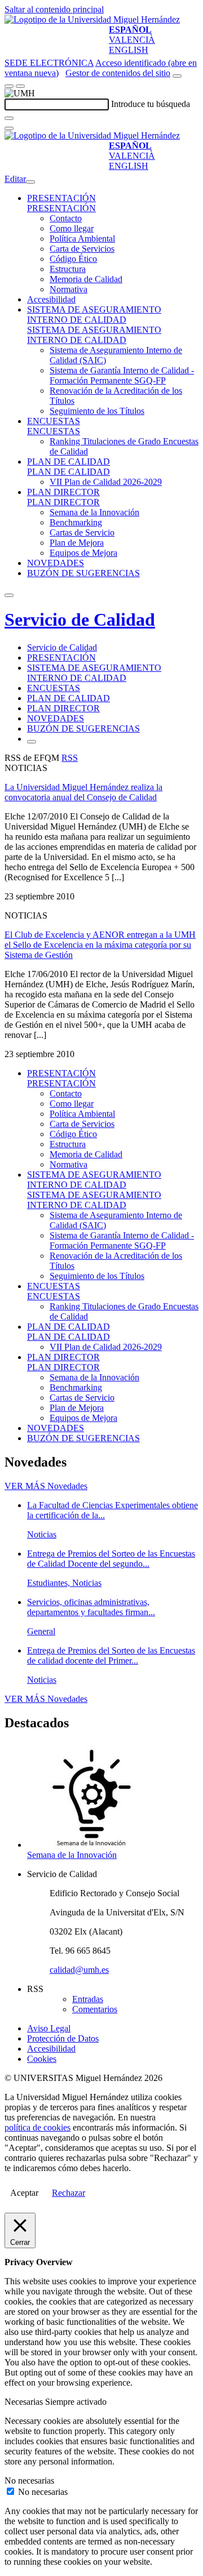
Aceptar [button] (24, 2193)
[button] (61, 208)
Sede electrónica (49, 63)
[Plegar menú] (30, 182)
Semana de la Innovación (94, 512)
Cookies (42, 2059)
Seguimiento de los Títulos (97, 411)
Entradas (88, 1999)
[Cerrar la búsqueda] (9, 128)
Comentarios (95, 2009)
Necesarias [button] (25, 2402)
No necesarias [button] (29, 2481)
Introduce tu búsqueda (151, 104)
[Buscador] (177, 76)
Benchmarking (76, 522)
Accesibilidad (51, 299)
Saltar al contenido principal (54, 9)
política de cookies (37, 2127)
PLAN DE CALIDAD (69, 462)
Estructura (68, 269)
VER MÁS (46, 1486)
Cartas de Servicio (82, 532)
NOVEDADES (56, 563)
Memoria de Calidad (86, 279)
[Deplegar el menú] (32, 742)
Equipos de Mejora (83, 553)
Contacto (66, 218)
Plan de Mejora (77, 543)
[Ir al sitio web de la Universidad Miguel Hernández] (92, 19)
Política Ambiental (82, 239)
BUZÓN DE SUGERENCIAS (83, 573)
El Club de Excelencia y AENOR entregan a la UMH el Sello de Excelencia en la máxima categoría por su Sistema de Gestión (100, 945)
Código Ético (73, 259)
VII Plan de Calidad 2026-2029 (106, 482)
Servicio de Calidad (80, 620)
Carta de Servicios (82, 249)
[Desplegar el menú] (20, 86)
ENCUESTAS (54, 421)
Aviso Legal (49, 2028)
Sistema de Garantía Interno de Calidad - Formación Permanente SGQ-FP (122, 375)
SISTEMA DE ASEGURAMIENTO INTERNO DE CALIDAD (94, 315)
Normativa (69, 289)
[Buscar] (9, 118)
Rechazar (69, 2193)
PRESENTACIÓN (61, 198)
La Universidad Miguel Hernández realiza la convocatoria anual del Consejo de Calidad (83, 792)
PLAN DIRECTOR (63, 492)
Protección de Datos (63, 2038)
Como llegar (72, 228)
